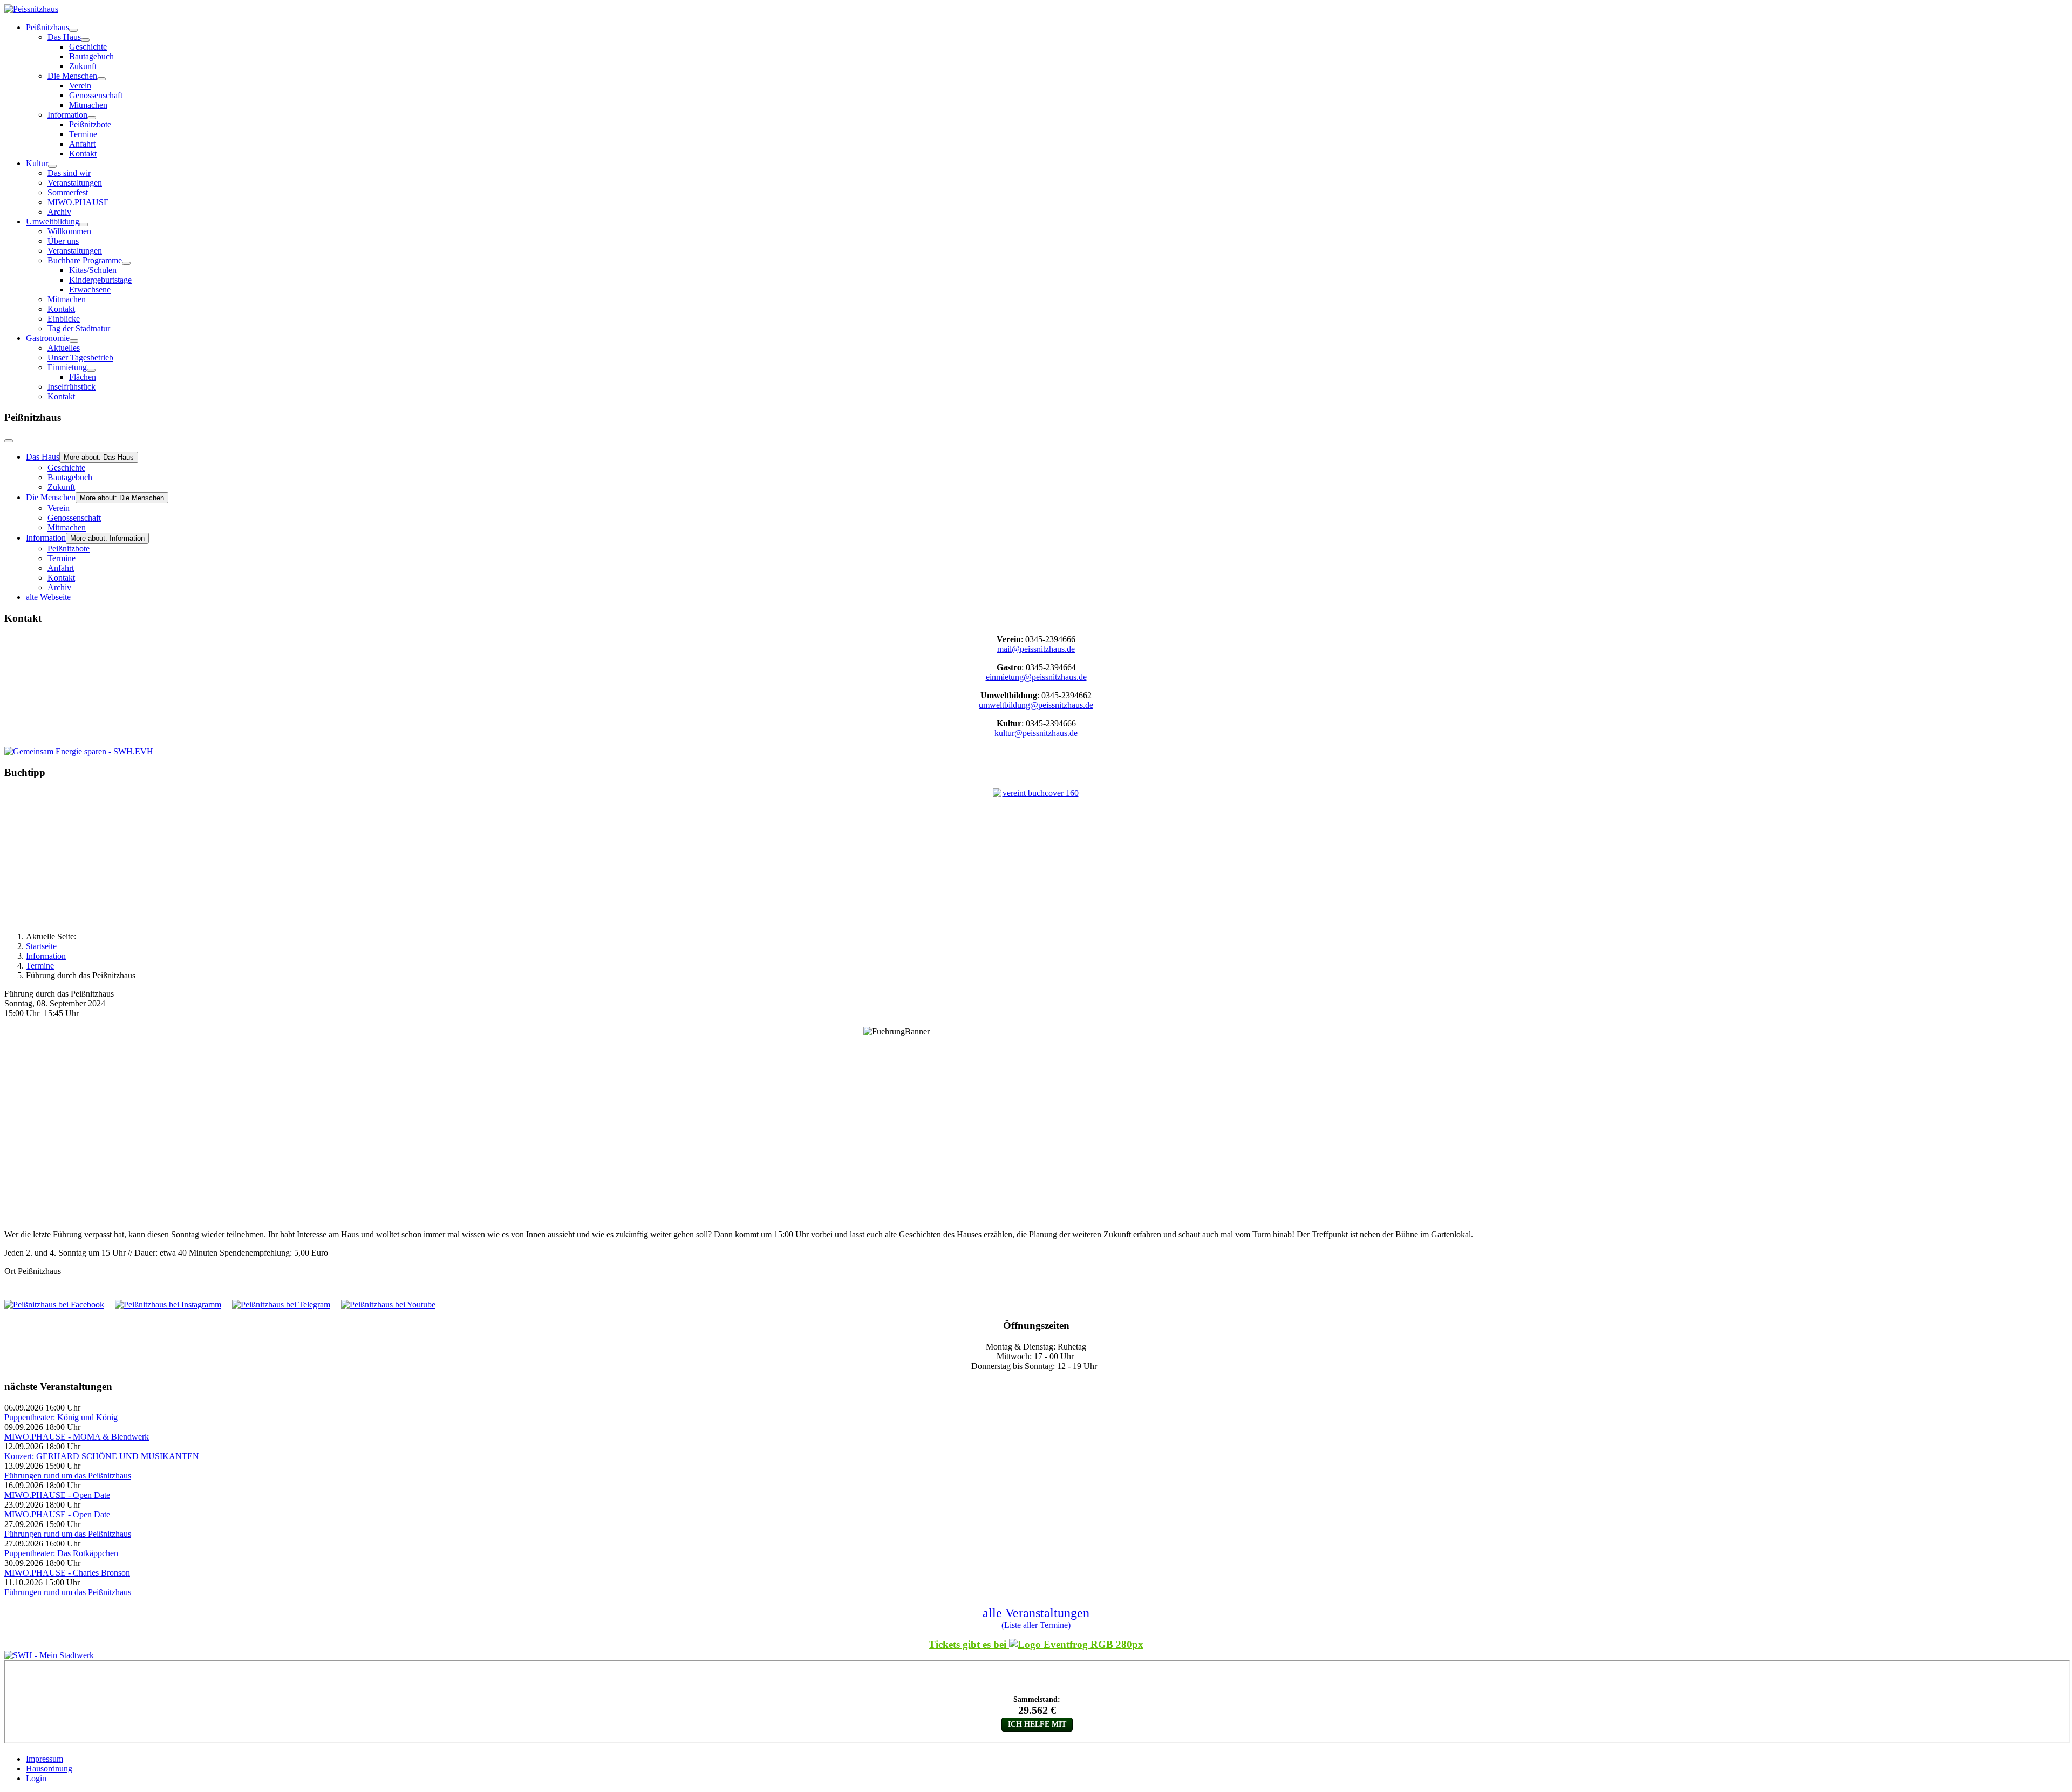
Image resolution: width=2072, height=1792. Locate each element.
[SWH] (49, 1655)
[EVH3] (79, 751)
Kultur (37, 163)
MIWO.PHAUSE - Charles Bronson (67, 1573)
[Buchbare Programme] (126, 263)
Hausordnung (49, 1769)
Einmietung (67, 367)
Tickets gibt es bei (969, 1644)
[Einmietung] (91, 370)
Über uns (63, 241)
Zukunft (83, 66)
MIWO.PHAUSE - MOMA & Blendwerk (77, 1437)
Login (36, 1778)
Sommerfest (68, 192)
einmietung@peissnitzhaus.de (1036, 677)
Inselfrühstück (71, 387)
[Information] (92, 118)
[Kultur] (52, 166)
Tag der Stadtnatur (79, 328)
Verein (80, 86)
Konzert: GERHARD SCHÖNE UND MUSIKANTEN (102, 1456)
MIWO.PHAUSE (78, 202)
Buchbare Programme (85, 260)
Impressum (45, 1759)
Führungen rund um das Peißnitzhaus (68, 1476)
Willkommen (69, 231)
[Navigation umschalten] (9, 441)
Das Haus (64, 37)
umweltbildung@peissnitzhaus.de (1036, 705)
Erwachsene (90, 289)
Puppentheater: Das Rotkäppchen (61, 1553)
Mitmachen (88, 105)
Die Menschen (72, 76)
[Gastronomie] (74, 341)
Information (67, 115)
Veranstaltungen (75, 183)
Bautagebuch (91, 56)
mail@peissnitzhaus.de (1036, 649)
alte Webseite (48, 597)
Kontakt (83, 154)
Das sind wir (69, 173)
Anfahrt (82, 144)
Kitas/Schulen (93, 270)
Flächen (83, 377)
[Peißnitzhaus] (73, 30)
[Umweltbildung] (84, 224)
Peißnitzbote (90, 124)
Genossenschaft (96, 95)
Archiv (59, 212)
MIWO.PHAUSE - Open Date (57, 1495)
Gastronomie (48, 338)
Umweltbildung (53, 222)
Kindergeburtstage (100, 280)
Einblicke (64, 319)
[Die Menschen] (101, 79)
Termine (83, 134)
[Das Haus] (85, 40)
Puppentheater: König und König (61, 1417)
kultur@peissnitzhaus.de (1036, 733)
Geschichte (88, 47)
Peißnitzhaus (47, 27)
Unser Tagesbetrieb (80, 357)
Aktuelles (64, 348)
